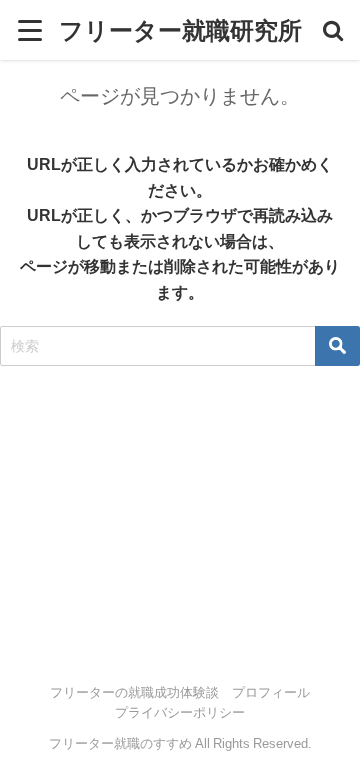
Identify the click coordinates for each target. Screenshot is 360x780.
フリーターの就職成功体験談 (134, 692)
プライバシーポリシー (180, 712)
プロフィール (271, 692)
